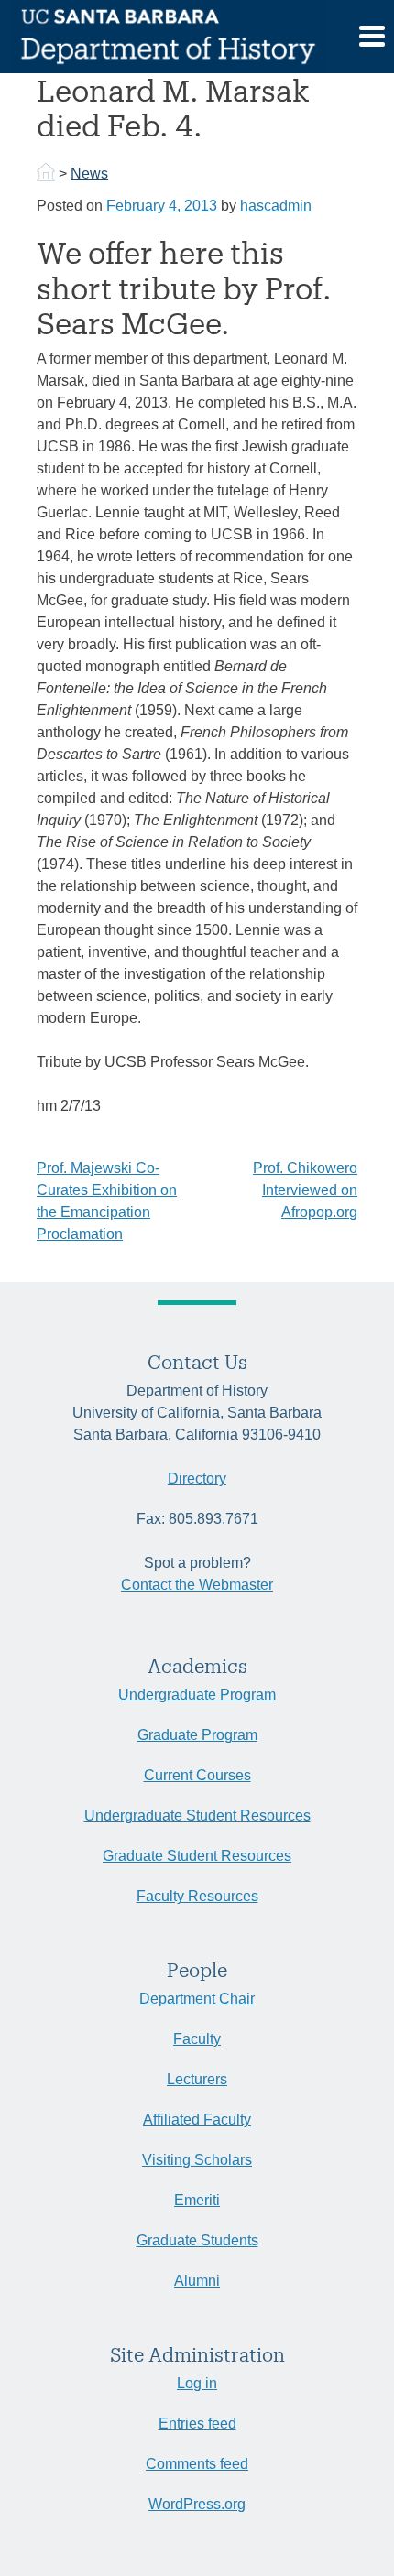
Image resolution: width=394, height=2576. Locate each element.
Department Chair (197, 1999)
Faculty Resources (197, 1896)
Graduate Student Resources (197, 1856)
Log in (197, 2383)
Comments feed (197, 2464)
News (89, 174)
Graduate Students (197, 2240)
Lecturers (197, 2079)
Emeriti (197, 2200)
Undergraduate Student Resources (197, 1815)
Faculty (197, 2039)
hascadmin (276, 206)
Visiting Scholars (197, 2160)
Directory (197, 1478)
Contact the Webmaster (197, 1585)
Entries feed (197, 2424)
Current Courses (197, 1775)
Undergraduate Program (197, 1695)
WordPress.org (197, 2504)
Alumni (197, 2281)
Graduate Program (197, 1735)
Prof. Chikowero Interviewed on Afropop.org (305, 1190)
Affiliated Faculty (197, 2119)
